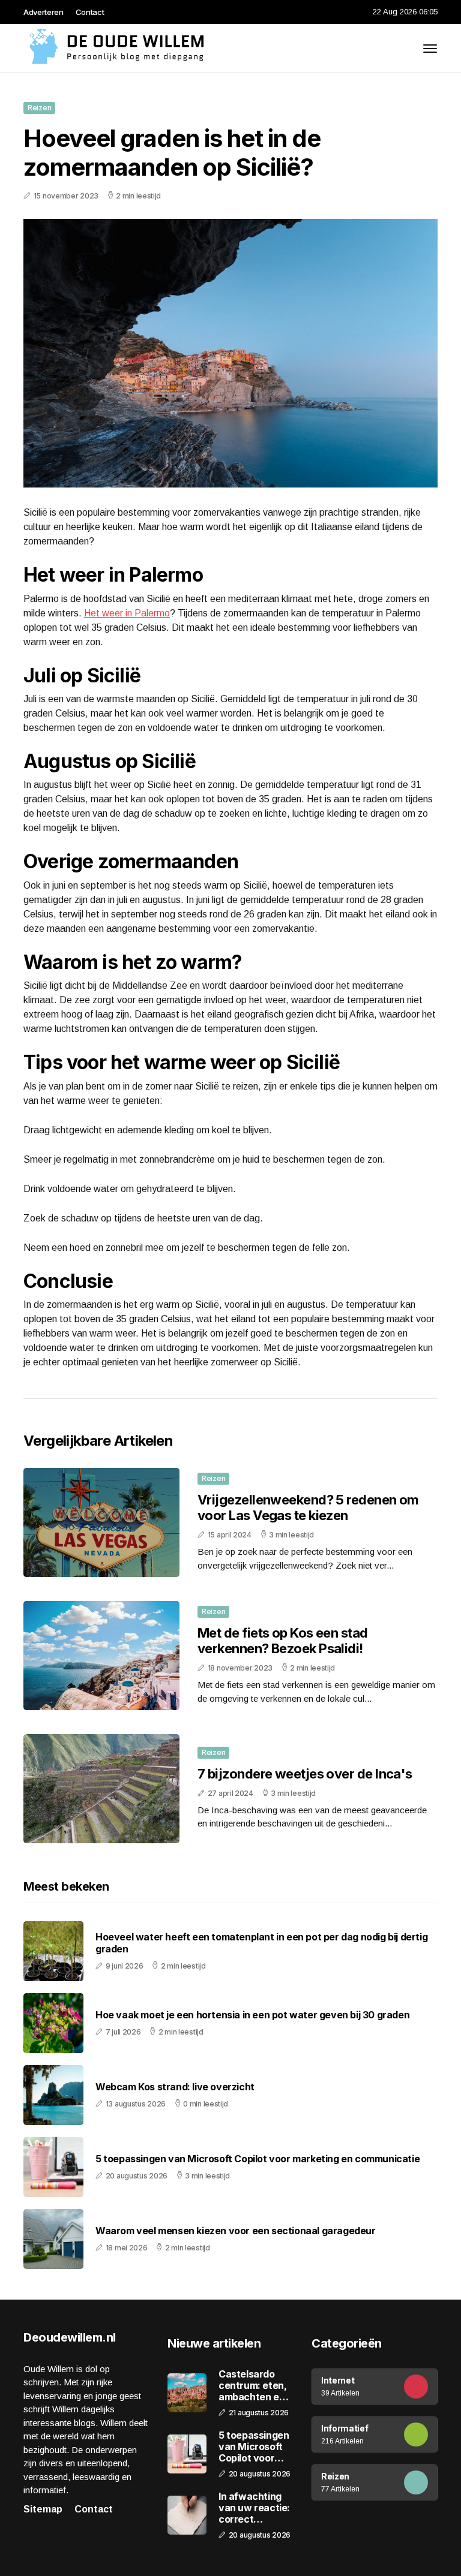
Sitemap (43, 2509)
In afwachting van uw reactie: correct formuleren (254, 2508)
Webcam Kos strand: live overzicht (175, 2087)
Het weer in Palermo (127, 613)
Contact (90, 12)
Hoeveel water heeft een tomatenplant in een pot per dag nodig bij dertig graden (261, 1943)
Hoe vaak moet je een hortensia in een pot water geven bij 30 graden (252, 2015)
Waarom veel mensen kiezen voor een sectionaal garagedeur (236, 2231)
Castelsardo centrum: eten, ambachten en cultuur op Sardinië (252, 2386)
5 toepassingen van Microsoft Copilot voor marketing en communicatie (258, 2159)
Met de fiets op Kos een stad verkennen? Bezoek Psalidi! (283, 1641)
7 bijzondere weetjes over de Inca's (305, 1774)
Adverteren (44, 12)
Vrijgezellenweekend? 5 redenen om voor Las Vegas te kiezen (308, 1507)
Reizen (39, 108)
